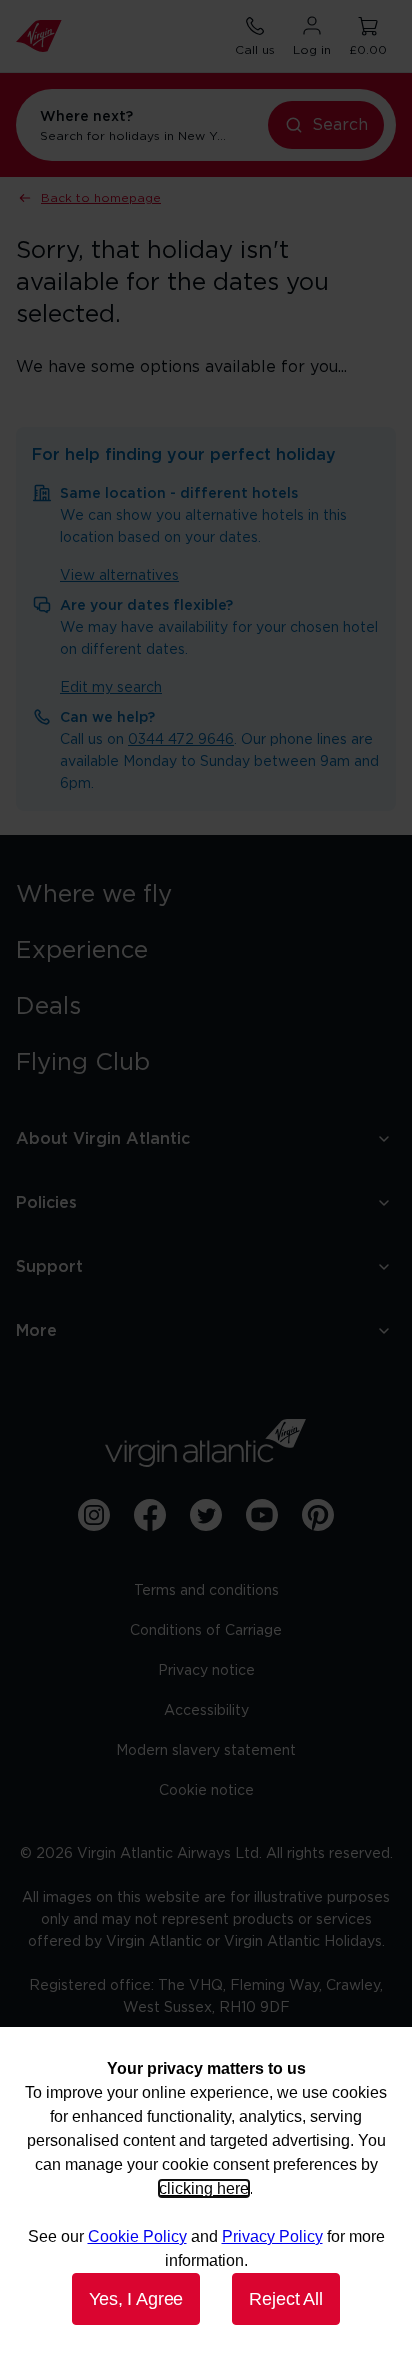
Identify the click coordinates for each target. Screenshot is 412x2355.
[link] (206, 895)
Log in (312, 50)
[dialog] (206, 2191)
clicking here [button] (204, 2188)
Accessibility (206, 1711)
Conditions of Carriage (206, 1631)
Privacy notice (206, 1671)
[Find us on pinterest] (318, 1515)
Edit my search (111, 688)
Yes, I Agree (136, 2299)
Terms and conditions (206, 1591)
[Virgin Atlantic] (206, 1443)
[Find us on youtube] (262, 1515)
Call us (255, 50)
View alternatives (119, 576)
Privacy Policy (272, 2236)
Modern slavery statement (206, 1751)
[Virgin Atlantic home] (39, 36)
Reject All (285, 2299)
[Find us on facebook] (150, 1515)
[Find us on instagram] (94, 1515)
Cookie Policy (137, 2236)
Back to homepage (101, 198)
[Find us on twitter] (206, 1515)
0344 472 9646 (181, 740)
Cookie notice (206, 1791)
